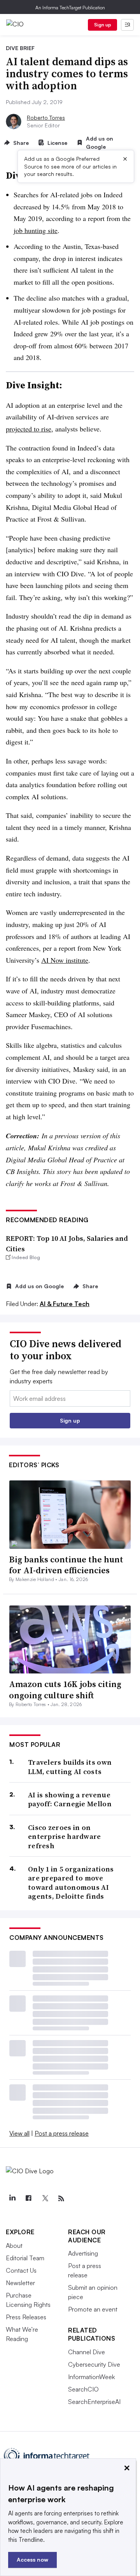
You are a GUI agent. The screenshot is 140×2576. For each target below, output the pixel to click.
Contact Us (21, 2270)
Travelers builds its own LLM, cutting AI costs (70, 1767)
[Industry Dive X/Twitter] (45, 2199)
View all (19, 2133)
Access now (32, 2559)
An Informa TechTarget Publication (70, 8)
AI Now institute (65, 960)
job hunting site (36, 230)
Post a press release (62, 2133)
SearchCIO (83, 2389)
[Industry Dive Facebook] (28, 2199)
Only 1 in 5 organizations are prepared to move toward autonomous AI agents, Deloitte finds (71, 1883)
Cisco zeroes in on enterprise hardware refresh (65, 1837)
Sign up (103, 25)
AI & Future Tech (65, 1304)
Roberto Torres (46, 117)
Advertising (83, 2253)
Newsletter (20, 2283)
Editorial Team (25, 2258)
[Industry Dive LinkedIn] (12, 2199)
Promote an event (93, 2309)
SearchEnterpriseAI (94, 2402)
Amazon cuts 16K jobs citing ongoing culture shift (65, 1690)
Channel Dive (87, 2352)
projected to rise (29, 429)
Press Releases (26, 2317)
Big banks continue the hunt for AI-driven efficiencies (66, 1565)
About (14, 2246)
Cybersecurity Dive (94, 2364)
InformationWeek (91, 2377)
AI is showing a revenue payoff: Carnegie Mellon (70, 1799)
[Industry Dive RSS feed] (61, 2199)
